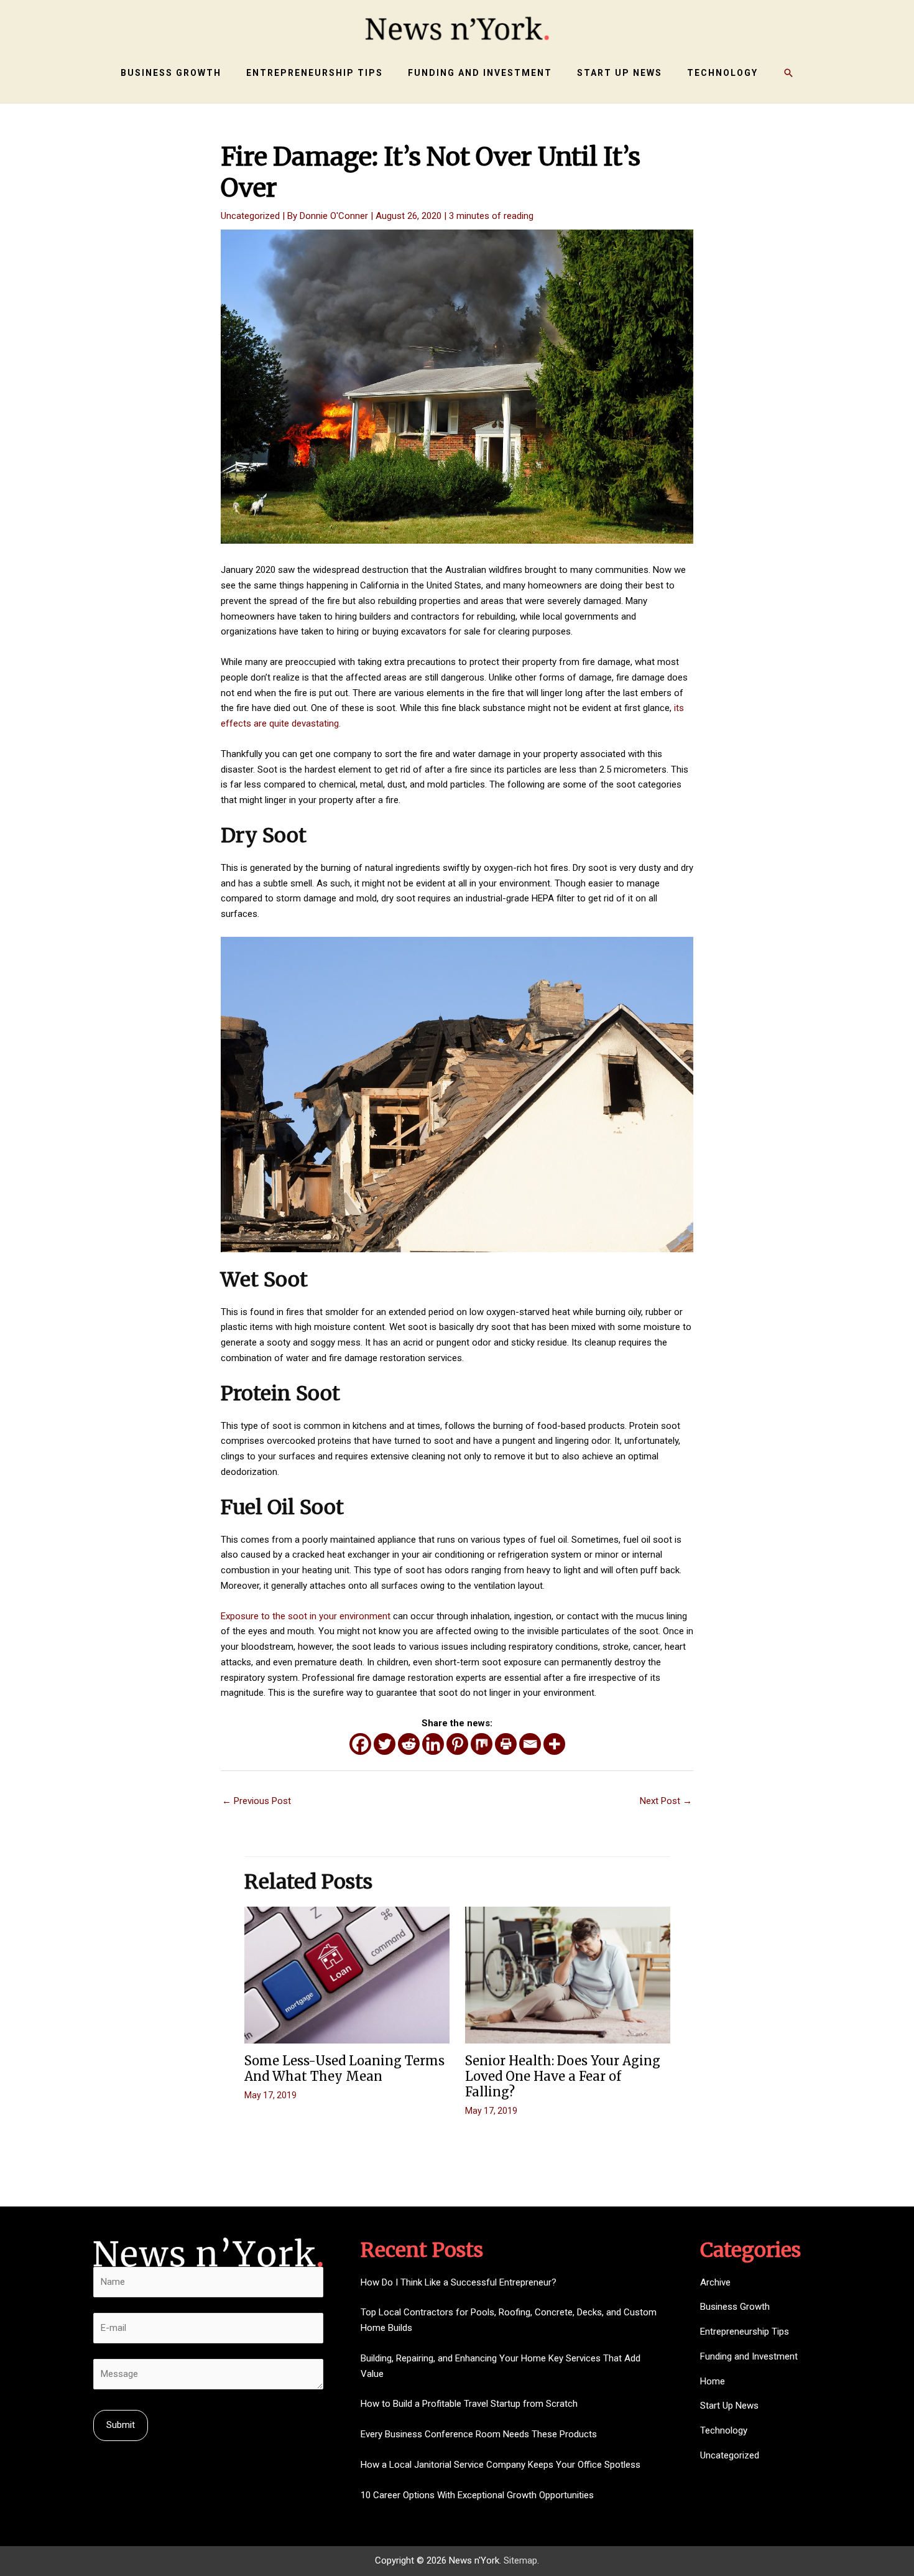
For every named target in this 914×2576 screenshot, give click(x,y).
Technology (724, 2430)
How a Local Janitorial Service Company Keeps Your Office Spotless (501, 2465)
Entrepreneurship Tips (745, 2332)
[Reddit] (409, 1744)
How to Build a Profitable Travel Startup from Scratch (469, 2404)
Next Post (666, 1801)
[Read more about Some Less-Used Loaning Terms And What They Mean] (347, 1974)
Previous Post (256, 1801)
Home (713, 2381)
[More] (554, 1744)
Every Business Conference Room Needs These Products (479, 2434)
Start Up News (729, 2406)
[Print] (506, 1744)
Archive (715, 2282)
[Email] (530, 1744)
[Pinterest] (457, 1744)
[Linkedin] (433, 1744)
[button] (788, 73)
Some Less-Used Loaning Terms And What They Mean (344, 2068)
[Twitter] (385, 1744)
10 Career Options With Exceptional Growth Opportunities (477, 2495)
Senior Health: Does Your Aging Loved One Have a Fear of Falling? (563, 2076)
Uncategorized (250, 216)
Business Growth (735, 2307)
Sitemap (520, 2560)
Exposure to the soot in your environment (306, 1616)
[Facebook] (360, 1744)
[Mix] (482, 1744)
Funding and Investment (749, 2356)
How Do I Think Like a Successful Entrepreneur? (459, 2282)
